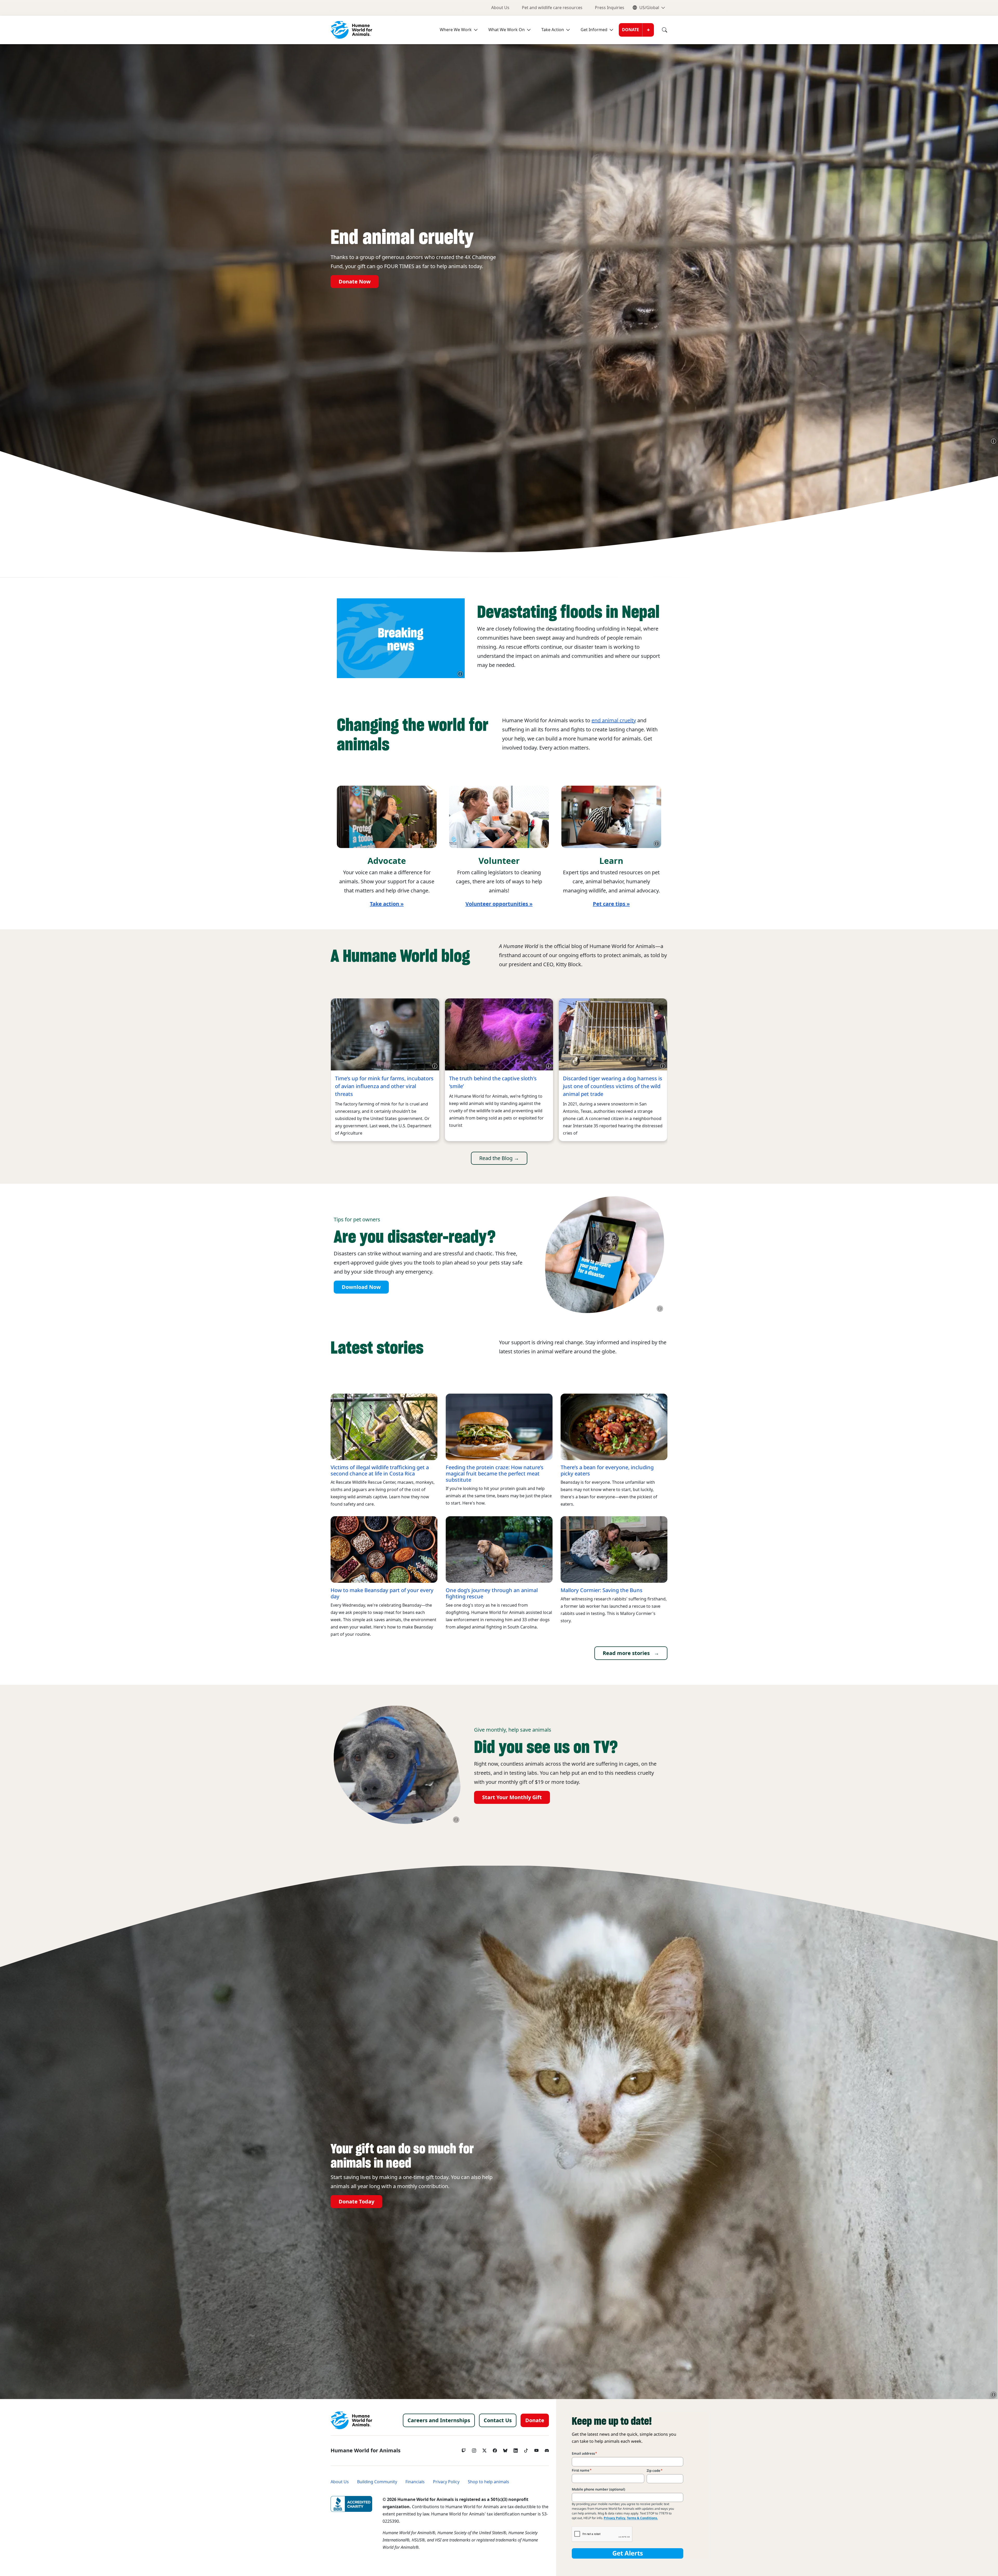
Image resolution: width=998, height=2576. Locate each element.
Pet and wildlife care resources (552, 8)
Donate (631, 30)
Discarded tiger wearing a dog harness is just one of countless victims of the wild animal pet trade (613, 1086)
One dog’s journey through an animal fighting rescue (492, 1593)
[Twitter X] (484, 2449)
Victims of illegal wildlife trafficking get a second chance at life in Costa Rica (380, 1471)
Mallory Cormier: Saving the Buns (602, 1590)
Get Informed (594, 30)
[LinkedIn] (516, 2449)
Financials (415, 2482)
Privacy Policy (446, 2482)
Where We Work (456, 30)
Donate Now (355, 282)
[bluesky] (505, 2449)
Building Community (377, 2482)
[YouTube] (536, 2449)
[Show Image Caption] (994, 441)
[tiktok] (526, 2449)
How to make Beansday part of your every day (382, 1593)
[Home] (351, 2420)
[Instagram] (474, 2449)
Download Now (361, 1287)
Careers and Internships (439, 2420)
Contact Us (498, 2420)
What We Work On (507, 30)
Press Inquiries (610, 8)
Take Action (553, 30)
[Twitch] (464, 2449)
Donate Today (356, 2202)
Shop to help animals (488, 2482)
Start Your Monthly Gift (512, 1797)
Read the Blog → (499, 1158)
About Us (500, 8)
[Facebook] (495, 2449)
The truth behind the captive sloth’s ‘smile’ (493, 1082)
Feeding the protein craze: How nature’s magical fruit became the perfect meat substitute (495, 1474)
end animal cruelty (614, 720)
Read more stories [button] (626, 1653)
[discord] (547, 2449)
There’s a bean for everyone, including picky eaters (607, 1471)
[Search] (661, 30)
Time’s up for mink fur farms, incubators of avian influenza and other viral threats (384, 1086)
